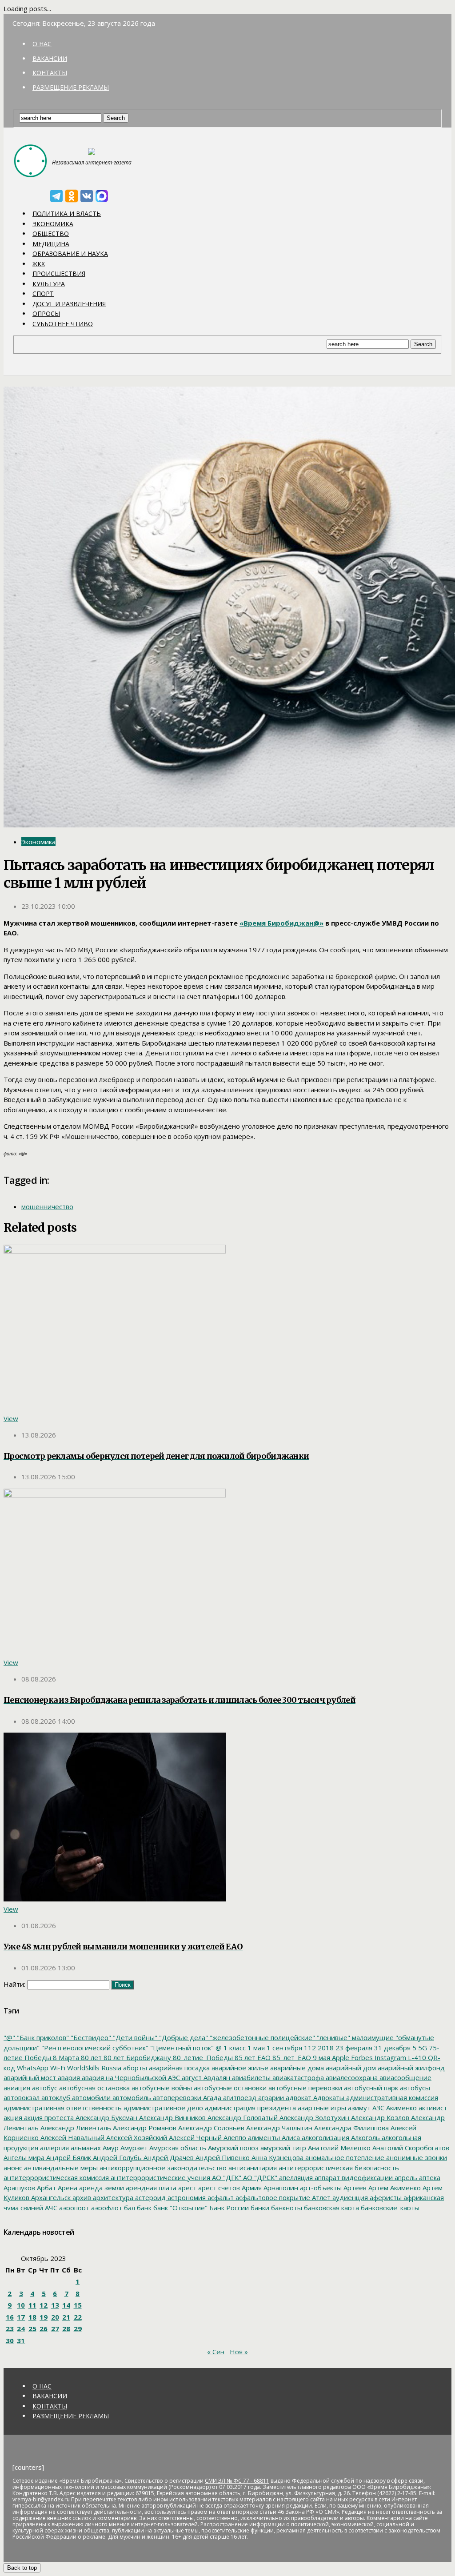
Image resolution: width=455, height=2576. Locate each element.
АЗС (377, 2108)
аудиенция (349, 2197)
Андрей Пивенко (222, 2157)
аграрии (270, 2097)
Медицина (51, 244)
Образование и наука (70, 254)
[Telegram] (56, 196)
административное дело (162, 2108)
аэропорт (73, 2208)
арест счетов (218, 2188)
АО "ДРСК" (259, 2177)
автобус (44, 2088)
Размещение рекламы (71, 87)
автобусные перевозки (304, 2088)
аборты (134, 2068)
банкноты (286, 2208)
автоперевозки (176, 2097)
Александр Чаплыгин (278, 2128)
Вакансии (50, 58)
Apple (340, 2057)
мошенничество (47, 1206)
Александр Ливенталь (75, 2128)
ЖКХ (39, 264)
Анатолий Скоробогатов (410, 2148)
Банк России (228, 2208)
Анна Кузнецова (277, 2157)
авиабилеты (250, 2077)
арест (186, 2188)
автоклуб (55, 2097)
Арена (67, 2188)
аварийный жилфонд (410, 2068)
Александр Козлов (379, 2117)
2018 (325, 2048)
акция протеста (48, 2117)
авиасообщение (405, 2077)
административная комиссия (391, 2097)
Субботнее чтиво (63, 324)
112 (309, 2048)
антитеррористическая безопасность (338, 2168)
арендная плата (150, 2188)
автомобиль (131, 2097)
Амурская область (177, 2148)
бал (129, 2208)
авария (68, 2077)
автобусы (414, 2088)
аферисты (385, 2197)
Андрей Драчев (168, 2157)
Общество (51, 234)
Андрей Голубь (116, 2157)
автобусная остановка (94, 2088)
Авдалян (216, 2077)
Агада (211, 2097)
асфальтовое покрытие (272, 2197)
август (191, 2077)
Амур (110, 2148)
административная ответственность (63, 2108)
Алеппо (234, 2137)
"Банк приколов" (42, 2037)
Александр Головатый (242, 2117)
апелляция (295, 2177)
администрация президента (249, 2108)
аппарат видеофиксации (353, 2177)
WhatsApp (32, 2068)
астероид (150, 2197)
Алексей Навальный (72, 2137)
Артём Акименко (394, 2188)
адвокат (298, 2097)
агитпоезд (239, 2097)
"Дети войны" (134, 2037)
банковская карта (331, 2208)
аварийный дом (350, 2068)
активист (432, 2108)
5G (422, 2048)
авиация (17, 2088)
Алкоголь (365, 2137)
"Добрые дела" (183, 2037)
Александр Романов (144, 2128)
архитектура (112, 2197)
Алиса (290, 2137)
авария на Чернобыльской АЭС (130, 2077)
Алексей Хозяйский (136, 2137)
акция (13, 2117)
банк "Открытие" (180, 2208)
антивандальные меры (60, 2168)
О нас (42, 44)
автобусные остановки (229, 2088)
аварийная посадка (178, 2068)
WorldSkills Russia (93, 2068)
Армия (251, 2188)
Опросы (46, 314)
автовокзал (22, 2097)
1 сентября (283, 2048)
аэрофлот (106, 2208)
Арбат (46, 2188)
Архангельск (50, 2197)
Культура (49, 284)
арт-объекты (320, 2188)
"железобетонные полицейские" (261, 2037)
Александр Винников (172, 2117)
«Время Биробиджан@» (281, 923)
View (11, 1418)
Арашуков (19, 2188)
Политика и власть (67, 214)
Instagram (389, 2057)
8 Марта (65, 2057)
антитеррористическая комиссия (56, 2177)
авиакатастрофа (297, 2077)
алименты (263, 2137)
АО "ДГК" (226, 2177)
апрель (405, 2177)
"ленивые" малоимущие (354, 2037)
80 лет (90, 2057)
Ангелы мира (24, 2157)
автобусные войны (161, 2088)
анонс (13, 2168)
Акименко (401, 2108)
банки (259, 2208)
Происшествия (59, 274)
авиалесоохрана (351, 2077)
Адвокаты (328, 2097)
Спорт (43, 294)
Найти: (14, 1984)
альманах (85, 2148)
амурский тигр (282, 2148)
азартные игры (321, 2108)
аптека (429, 2177)
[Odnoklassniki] (72, 196)
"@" (9, 2037)
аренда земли (101, 2188)
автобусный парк (370, 2088)
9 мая (321, 2057)
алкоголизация (325, 2137)
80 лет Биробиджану (136, 2057)
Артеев (354, 2188)
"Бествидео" (90, 2037)
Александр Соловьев (210, 2128)
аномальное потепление (344, 2157)
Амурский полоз (232, 2148)
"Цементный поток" (181, 2048)
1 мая (255, 2048)
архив (81, 2197)
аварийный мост (30, 2077)
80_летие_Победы (202, 2057)
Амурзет (133, 2148)
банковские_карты (389, 2208)
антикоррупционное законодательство (162, 2168)
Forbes (361, 2057)
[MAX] (102, 196)
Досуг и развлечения (69, 304)
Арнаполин (280, 2188)
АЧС (50, 2208)
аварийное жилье (239, 2068)
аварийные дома (296, 2068)
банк (143, 2208)
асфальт (220, 2197)
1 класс (234, 2048)
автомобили (90, 2097)
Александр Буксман (106, 2117)
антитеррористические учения (160, 2177)
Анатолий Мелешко (338, 2148)
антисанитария (252, 2168)
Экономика (53, 224)
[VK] (87, 196)
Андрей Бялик (68, 2157)
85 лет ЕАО (252, 2057)
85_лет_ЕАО (291, 2057)
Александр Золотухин (313, 2117)
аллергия (54, 2148)
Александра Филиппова (351, 2128)
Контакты (50, 73)
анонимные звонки (416, 2157)
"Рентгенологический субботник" (94, 2048)
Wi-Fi (57, 2068)
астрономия (186, 2197)
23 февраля (353, 2048)
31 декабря (391, 2048)
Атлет (320, 2197)
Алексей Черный (194, 2137)
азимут (358, 2108)
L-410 (416, 2057)
